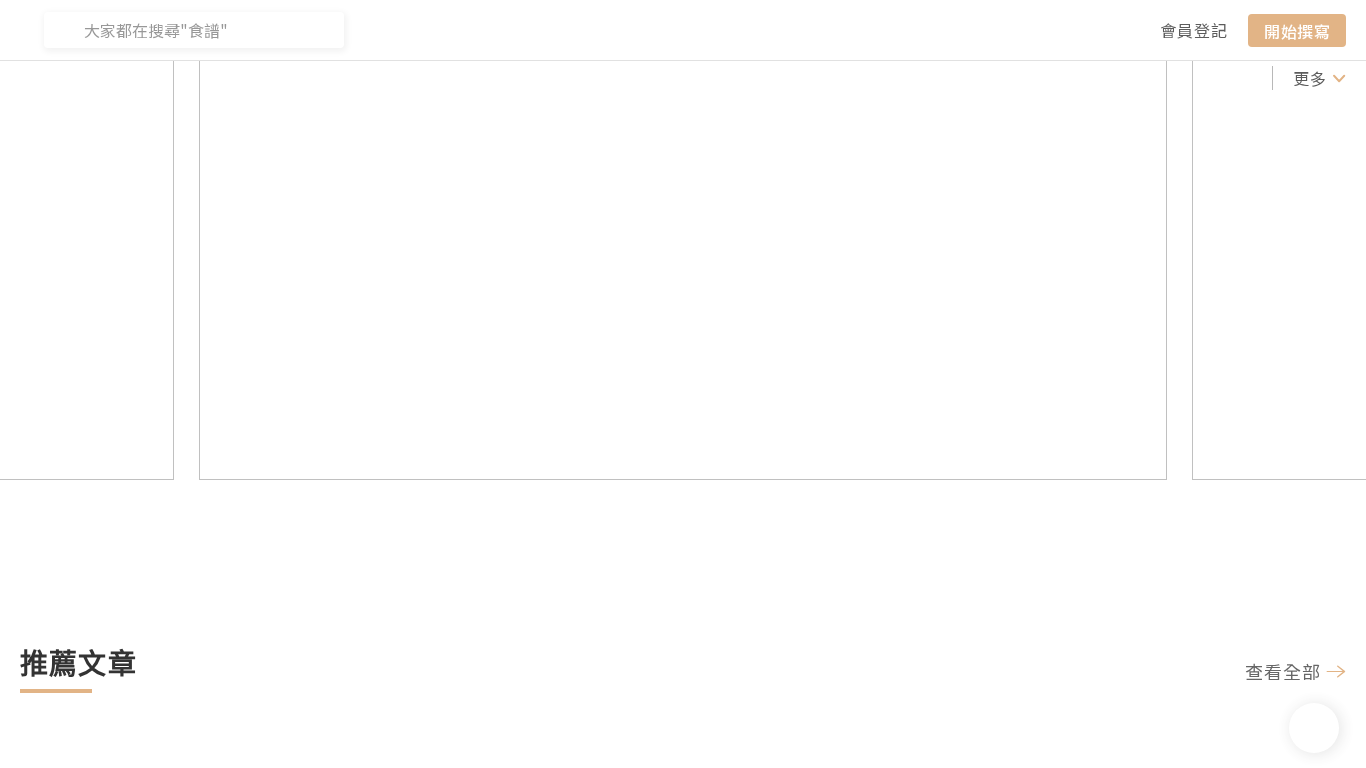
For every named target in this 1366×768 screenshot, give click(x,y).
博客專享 (736, 78)
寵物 (1218, 78)
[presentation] (92, 245)
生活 (1164, 78)
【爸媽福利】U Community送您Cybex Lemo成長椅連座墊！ (619, 502)
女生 (1002, 78)
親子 (1110, 78)
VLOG (835, 78)
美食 (894, 78)
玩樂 (1056, 78)
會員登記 (1194, 30)
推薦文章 (560, 78)
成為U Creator (371, 78)
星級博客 (648, 78)
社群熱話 (237, 78)
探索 (489, 78)
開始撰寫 (1297, 30)
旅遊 (948, 78)
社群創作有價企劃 (92, 78)
